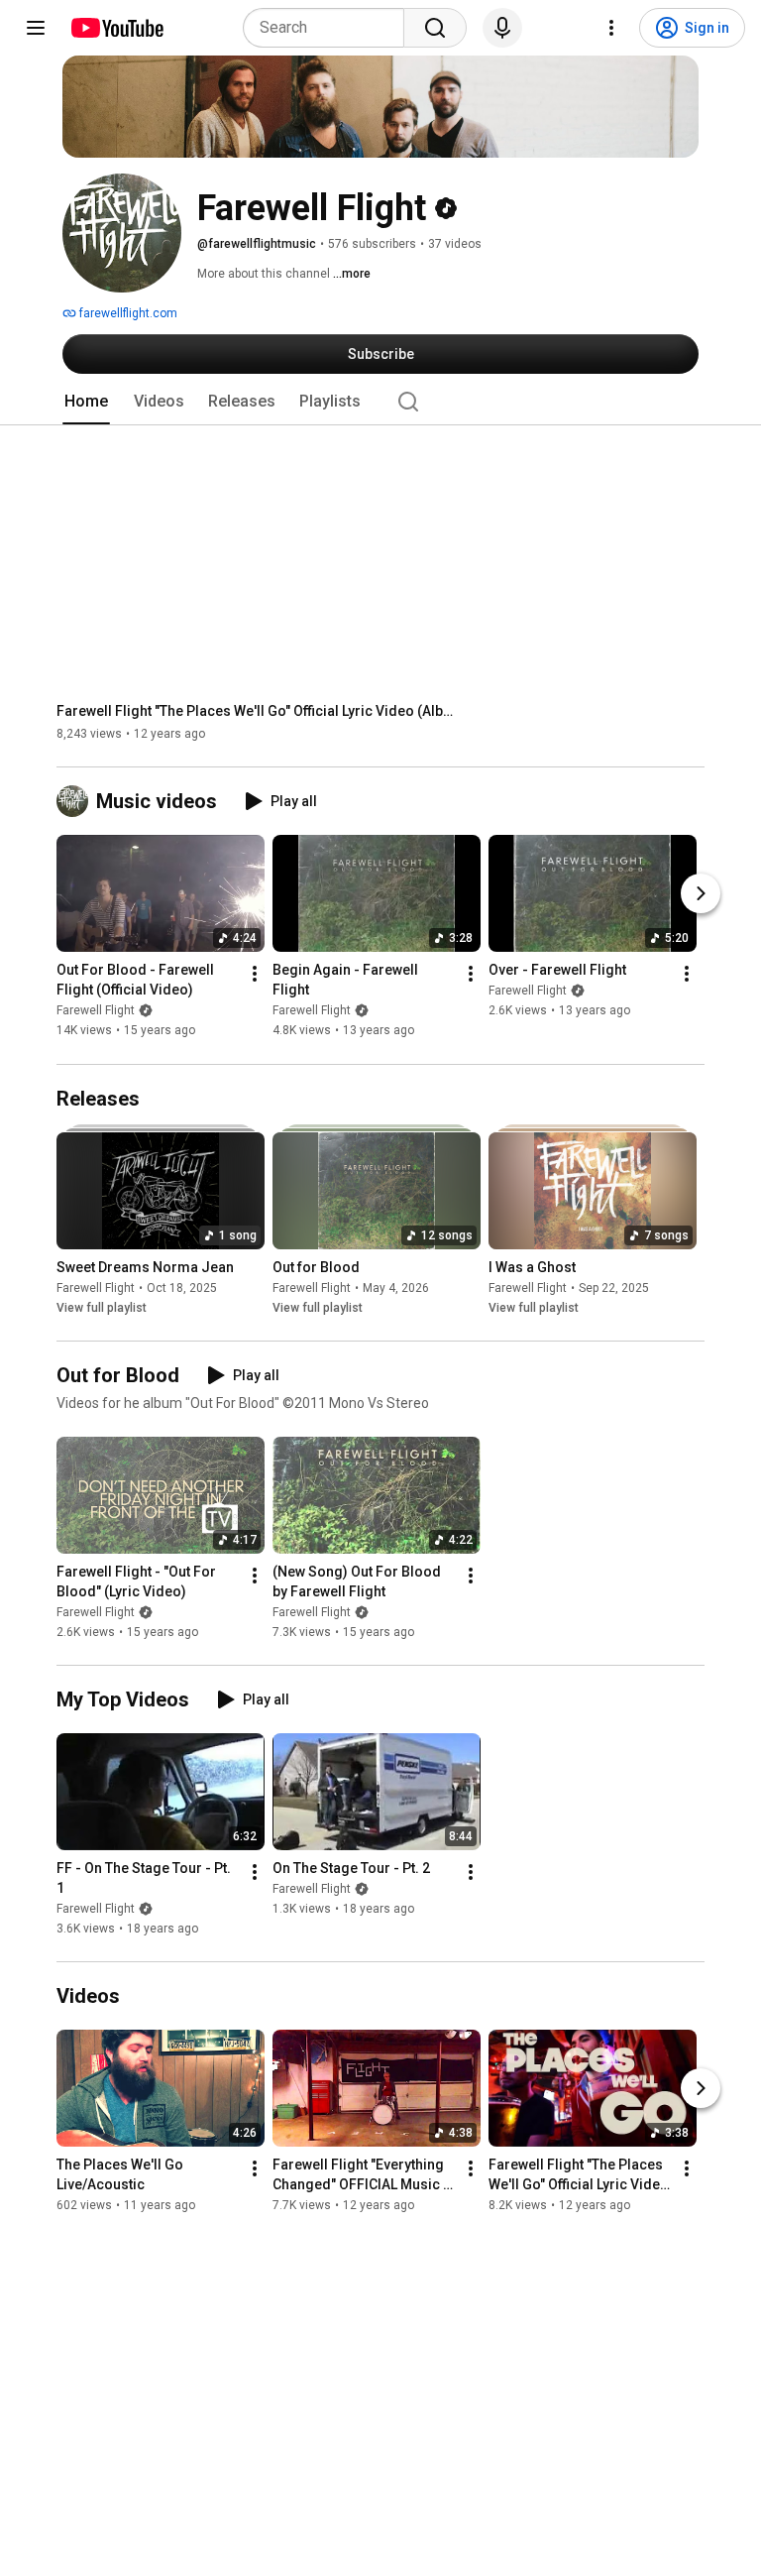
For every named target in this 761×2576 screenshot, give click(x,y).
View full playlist (102, 1308)
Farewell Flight (96, 1011)
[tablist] (380, 402)
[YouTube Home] (116, 28)
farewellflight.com (127, 313)
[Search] (435, 28)
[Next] (701, 894)
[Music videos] (76, 801)
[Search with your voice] (502, 28)
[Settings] (611, 28)
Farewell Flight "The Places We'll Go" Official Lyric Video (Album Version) (255, 711)
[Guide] (36, 28)
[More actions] (255, 975)
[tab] (86, 402)
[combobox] (329, 28)
